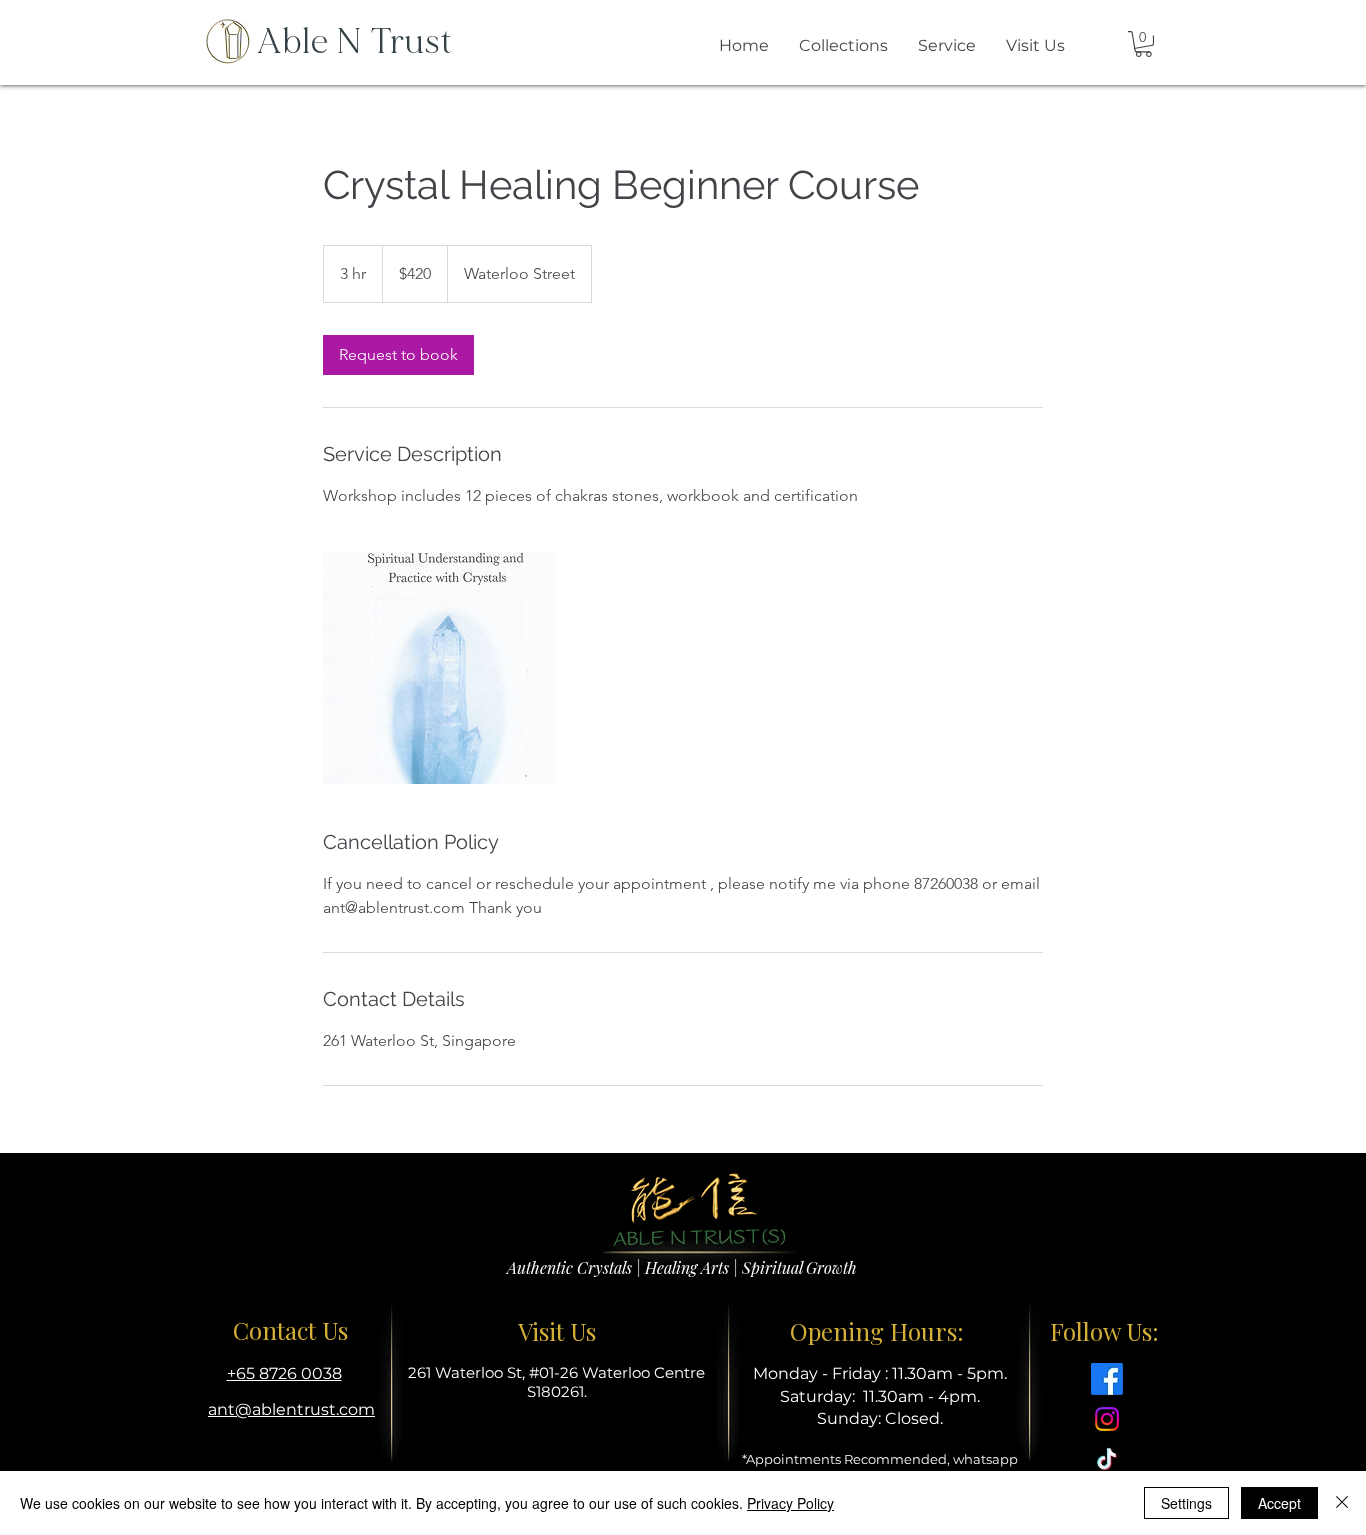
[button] (1143, 44)
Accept (1279, 1503)
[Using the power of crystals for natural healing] (439, 668)
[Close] (1342, 1503)
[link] (398, 355)
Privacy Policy (790, 1503)
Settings (1186, 1503)
